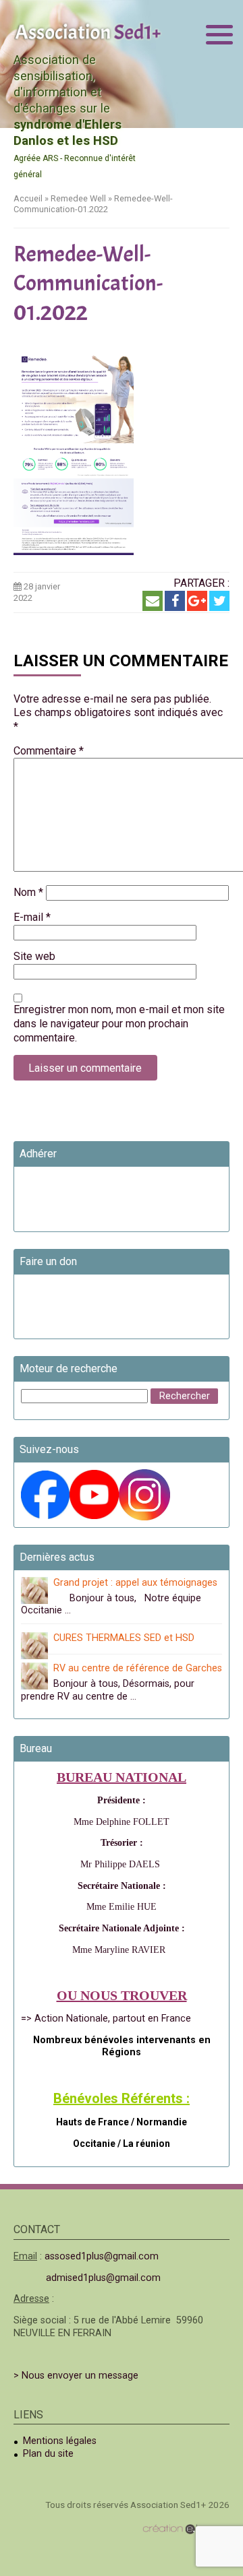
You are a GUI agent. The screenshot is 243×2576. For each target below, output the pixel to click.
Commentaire (49, 751)
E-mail (32, 917)
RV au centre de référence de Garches (138, 1668)
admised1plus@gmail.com (103, 2278)
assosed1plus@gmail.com (102, 2256)
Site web (34, 956)
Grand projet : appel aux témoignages (135, 1583)
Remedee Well (78, 198)
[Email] (153, 601)
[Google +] (197, 601)
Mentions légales (60, 2441)
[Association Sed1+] (88, 31)
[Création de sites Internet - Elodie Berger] (186, 2529)
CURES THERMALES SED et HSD (124, 1638)
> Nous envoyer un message (76, 2376)
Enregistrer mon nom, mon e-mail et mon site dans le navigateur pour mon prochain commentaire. (119, 1024)
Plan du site (48, 2454)
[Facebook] (175, 601)
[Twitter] (219, 601)
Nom (28, 892)
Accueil (28, 198)
